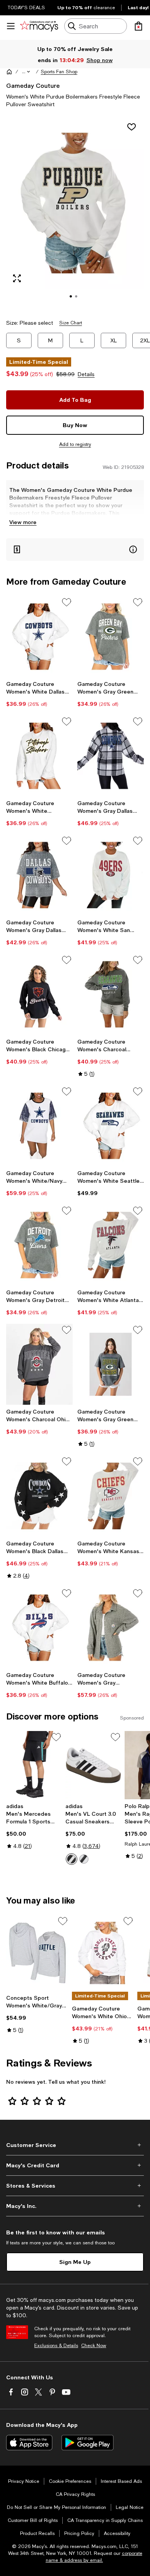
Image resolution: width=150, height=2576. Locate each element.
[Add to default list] (67, 602)
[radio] (72, 1859)
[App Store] (29, 2443)
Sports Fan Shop (59, 72)
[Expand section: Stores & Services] (75, 2186)
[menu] (11, 26)
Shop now (100, 60)
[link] (39, 694)
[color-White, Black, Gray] (72, 1859)
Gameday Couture (33, 85)
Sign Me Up (75, 2262)
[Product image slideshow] (75, 214)
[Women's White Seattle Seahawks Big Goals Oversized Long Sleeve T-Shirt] (111, 1126)
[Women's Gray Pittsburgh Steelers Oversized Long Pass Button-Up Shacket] (111, 1628)
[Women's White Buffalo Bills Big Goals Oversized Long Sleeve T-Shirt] (39, 1628)
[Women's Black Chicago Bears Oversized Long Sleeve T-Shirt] (39, 994)
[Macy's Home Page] (39, 26)
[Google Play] (87, 2443)
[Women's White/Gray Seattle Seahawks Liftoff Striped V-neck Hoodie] (37, 1953)
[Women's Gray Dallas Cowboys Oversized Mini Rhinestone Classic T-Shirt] (39, 875)
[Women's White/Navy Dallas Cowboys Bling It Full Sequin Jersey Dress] (39, 1126)
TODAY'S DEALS (26, 8)
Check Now (94, 2346)
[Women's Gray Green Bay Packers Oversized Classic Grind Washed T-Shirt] (111, 1364)
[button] (27, 72)
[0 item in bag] (138, 26)
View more (23, 522)
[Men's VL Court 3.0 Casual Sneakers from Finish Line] (93, 1765)
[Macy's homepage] (9, 72)
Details (86, 374)
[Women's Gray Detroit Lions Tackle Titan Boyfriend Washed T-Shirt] (39, 1245)
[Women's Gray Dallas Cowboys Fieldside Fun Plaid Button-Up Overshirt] (111, 756)
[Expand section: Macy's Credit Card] (75, 2165)
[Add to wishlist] (132, 127)
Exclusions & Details (56, 2346)
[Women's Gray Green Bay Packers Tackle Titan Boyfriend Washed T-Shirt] (111, 637)
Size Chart (71, 323)
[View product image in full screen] (17, 278)
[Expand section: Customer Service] (75, 2145)
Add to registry (75, 444)
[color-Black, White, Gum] (84, 1859)
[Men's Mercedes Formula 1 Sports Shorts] (34, 1765)
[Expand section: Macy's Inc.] (75, 2206)
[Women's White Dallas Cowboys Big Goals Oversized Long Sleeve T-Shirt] (39, 637)
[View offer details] (75, 550)
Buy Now (75, 425)
